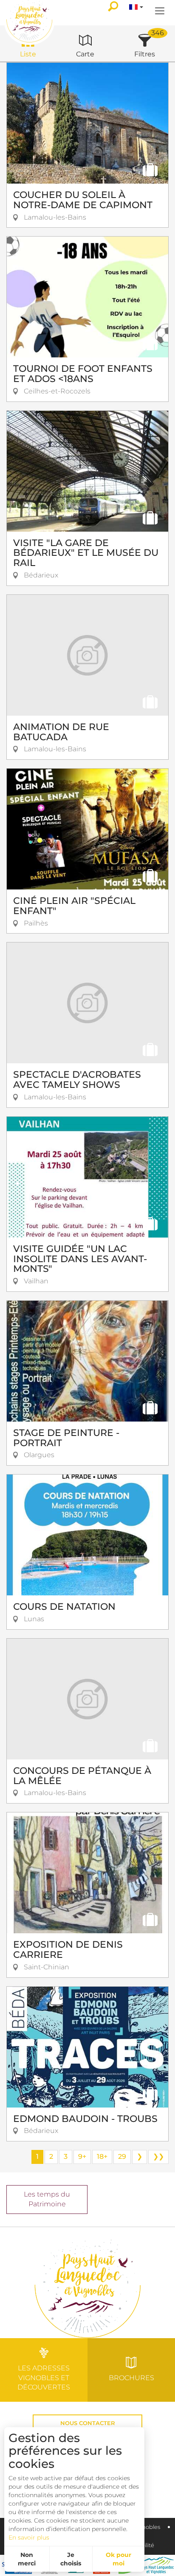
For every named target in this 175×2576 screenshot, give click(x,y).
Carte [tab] (85, 54)
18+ (102, 2156)
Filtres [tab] (145, 54)
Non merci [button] (27, 2559)
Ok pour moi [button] (119, 2559)
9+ (82, 2156)
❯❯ (158, 2156)
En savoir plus (29, 2537)
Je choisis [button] (71, 2559)
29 (122, 2156)
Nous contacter (88, 2423)
